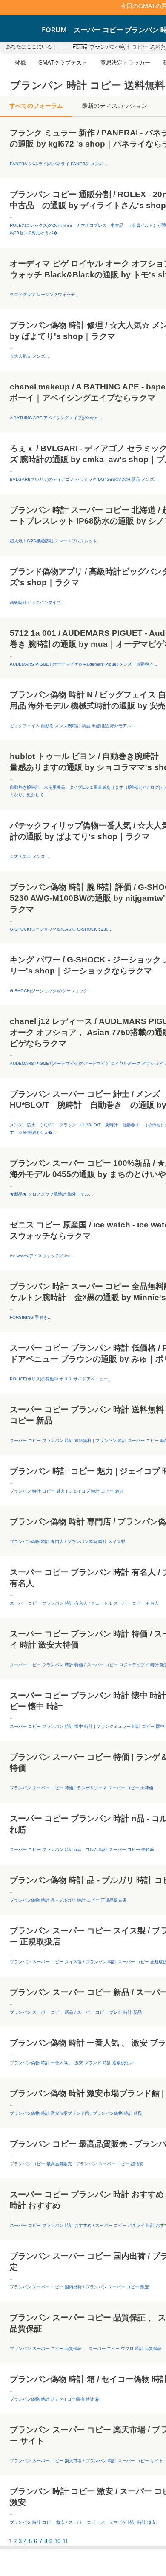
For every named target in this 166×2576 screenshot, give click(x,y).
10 (57, 2541)
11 (65, 2541)
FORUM (54, 30)
